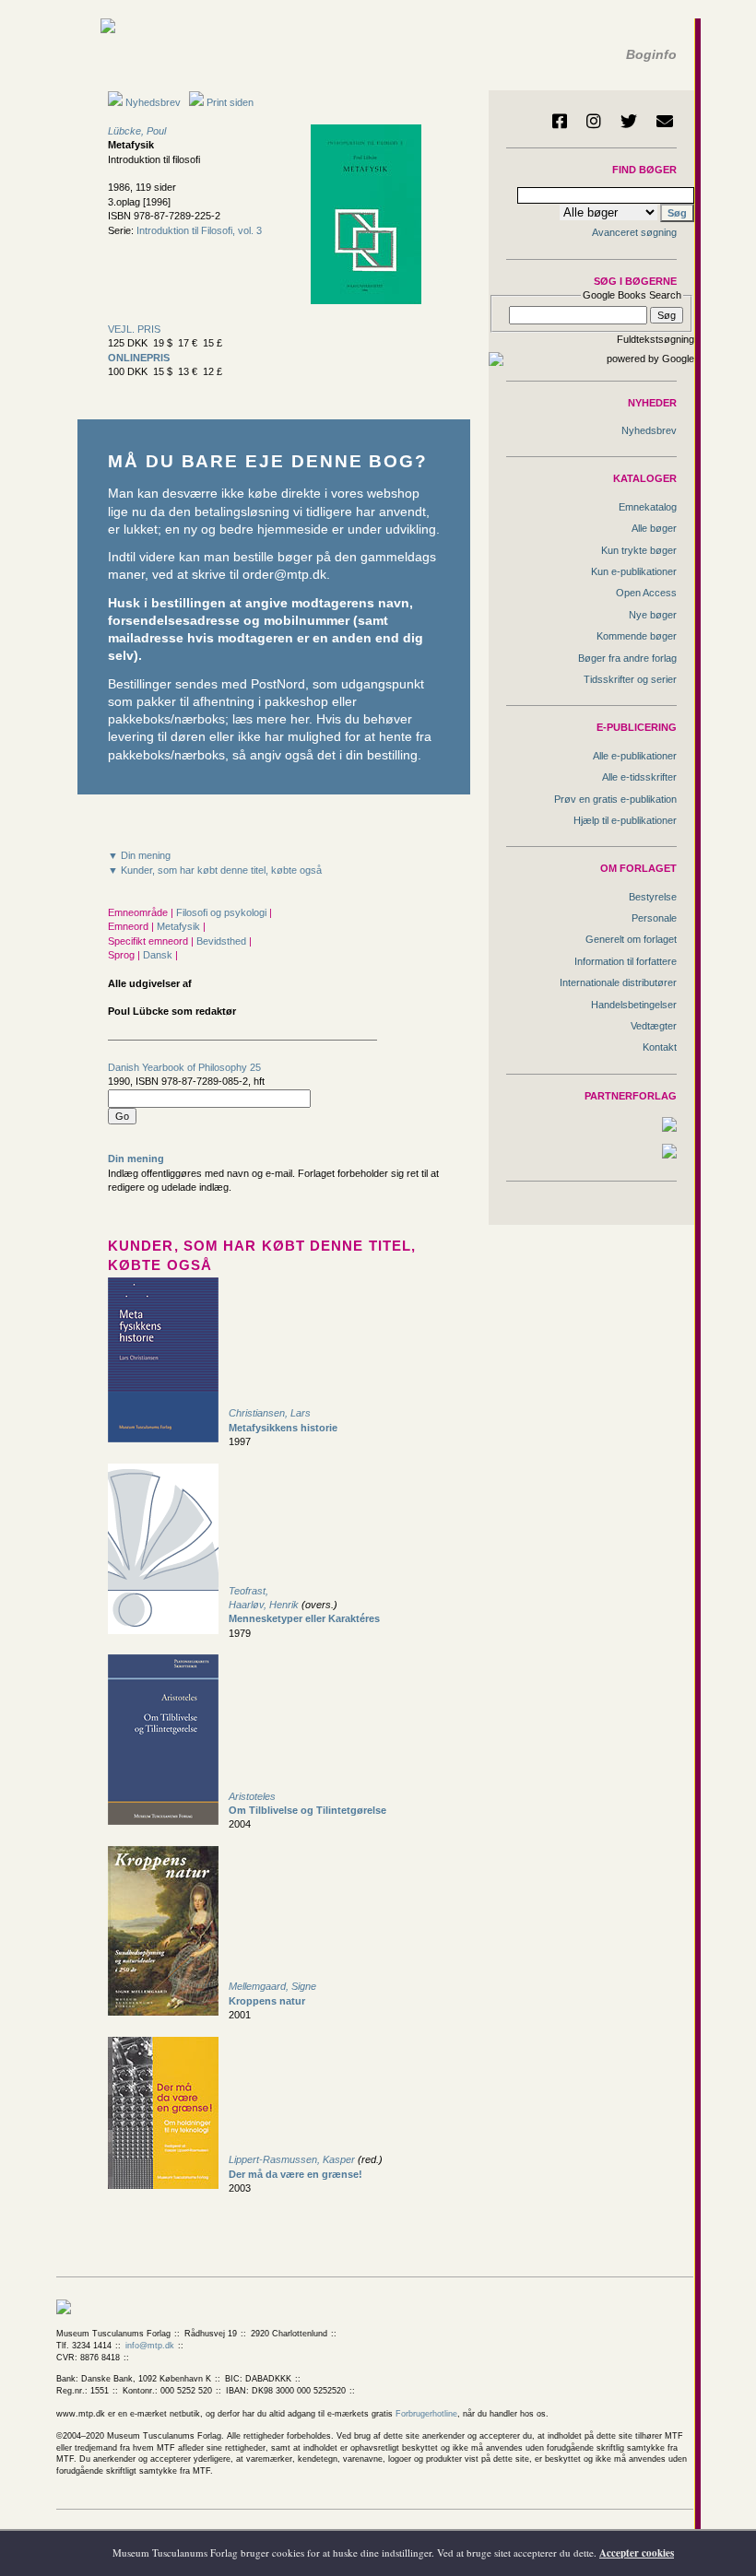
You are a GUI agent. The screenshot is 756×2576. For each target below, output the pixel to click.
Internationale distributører (618, 982)
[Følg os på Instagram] (594, 121)
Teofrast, (248, 1591)
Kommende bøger (637, 636)
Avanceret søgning (634, 232)
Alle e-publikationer (635, 756)
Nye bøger (653, 615)
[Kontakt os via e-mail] (665, 121)
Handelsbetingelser (634, 1005)
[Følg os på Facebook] (560, 121)
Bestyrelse (653, 897)
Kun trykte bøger (639, 550)
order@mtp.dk (284, 575)
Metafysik (180, 926)
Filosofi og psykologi (223, 912)
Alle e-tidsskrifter (639, 777)
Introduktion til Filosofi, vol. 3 (199, 230)
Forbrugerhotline (426, 2414)
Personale (654, 918)
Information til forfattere (626, 961)
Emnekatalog (648, 507)
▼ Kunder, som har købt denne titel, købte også (215, 870)
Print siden (230, 102)
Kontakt (660, 1047)
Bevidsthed (223, 941)
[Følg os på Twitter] (629, 121)
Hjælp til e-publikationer (625, 820)
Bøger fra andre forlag (627, 658)
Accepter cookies (637, 2553)
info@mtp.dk (150, 2346)
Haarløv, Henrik (264, 1605)
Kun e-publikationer (634, 571)
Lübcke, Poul (137, 131)
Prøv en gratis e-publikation (615, 799)
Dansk (159, 955)
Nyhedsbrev (152, 102)
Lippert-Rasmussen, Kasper (292, 2159)
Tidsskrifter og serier (630, 679)
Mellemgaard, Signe (272, 1986)
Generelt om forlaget (631, 939)
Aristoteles (252, 1796)
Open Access (646, 593)
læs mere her (271, 719)
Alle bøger (654, 528)
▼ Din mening (139, 855)
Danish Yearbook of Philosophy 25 (184, 1067)
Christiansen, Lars (270, 1413)
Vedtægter (654, 1026)
